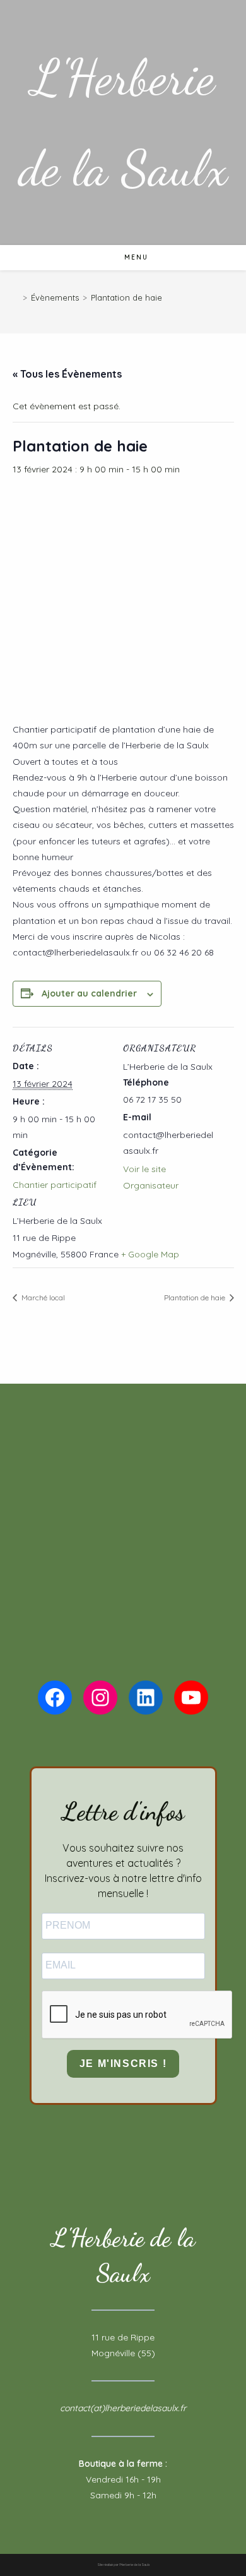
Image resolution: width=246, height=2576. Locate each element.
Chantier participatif (55, 1185)
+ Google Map (150, 1254)
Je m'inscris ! (123, 2064)
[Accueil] (16, 297)
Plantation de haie (126, 297)
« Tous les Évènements (67, 374)
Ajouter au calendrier (89, 993)
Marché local (42, 1297)
